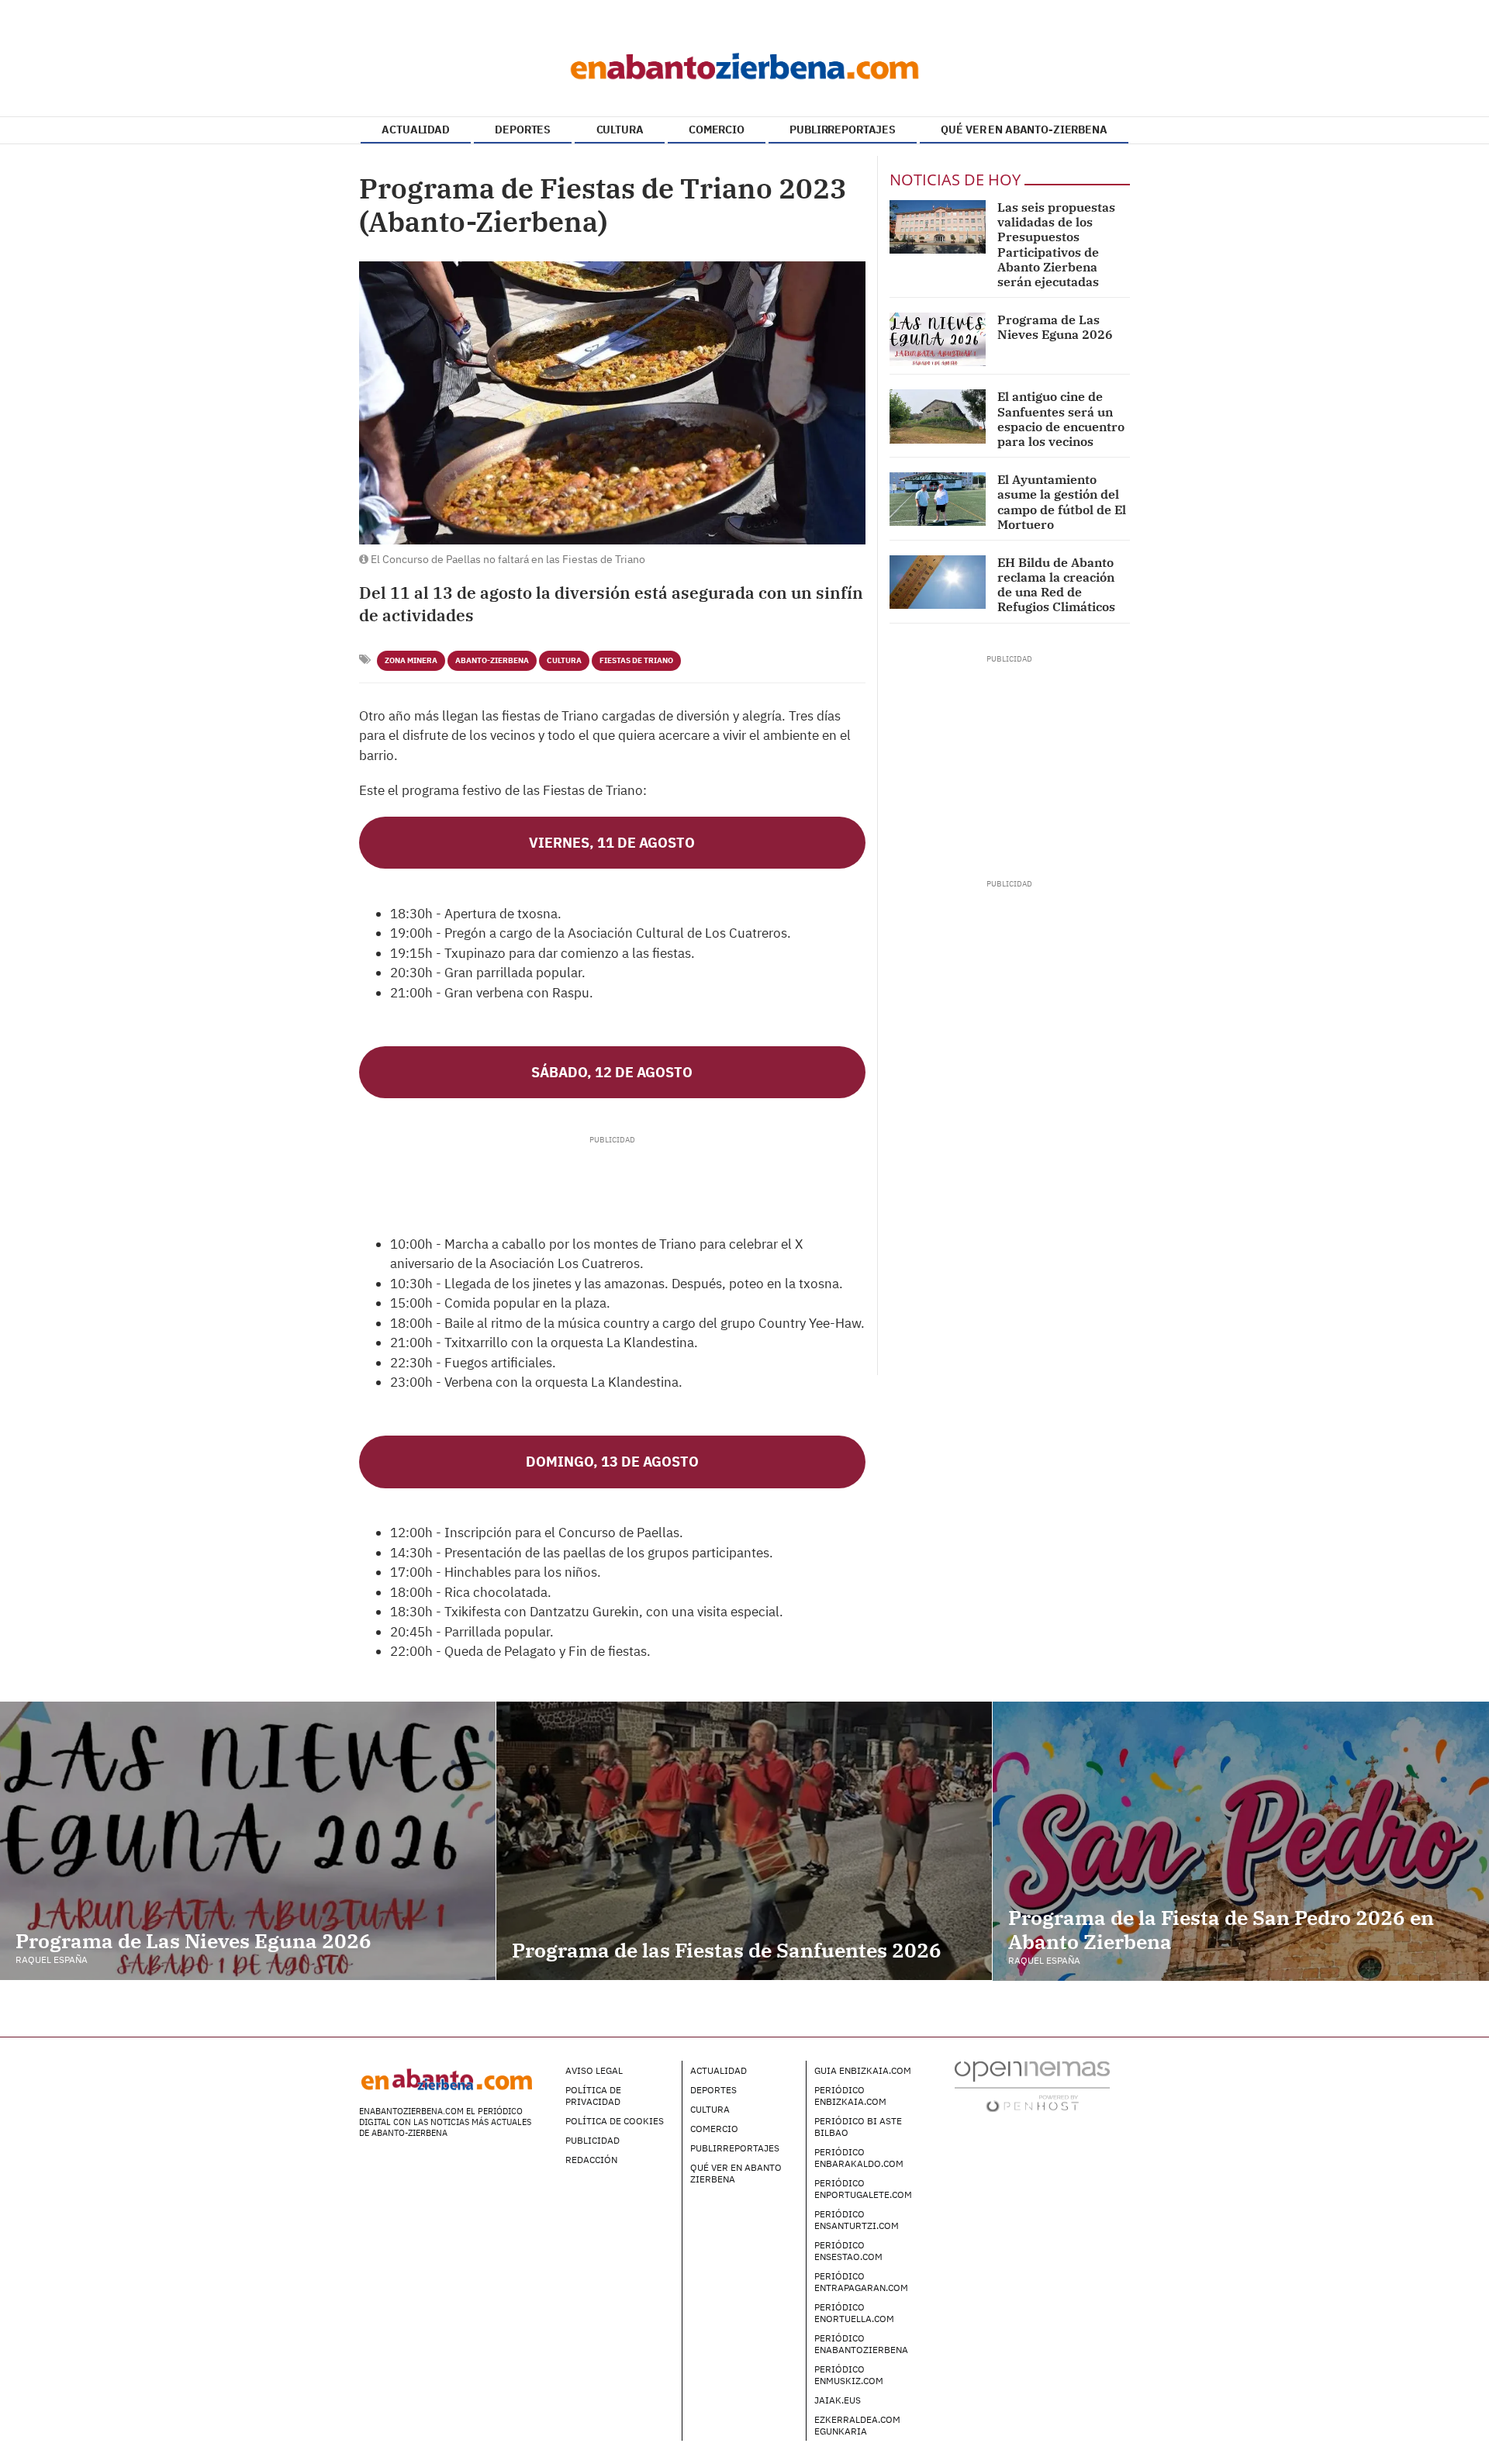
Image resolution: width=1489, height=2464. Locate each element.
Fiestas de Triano (636, 660)
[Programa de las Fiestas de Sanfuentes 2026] (744, 1841)
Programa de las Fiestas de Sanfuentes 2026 (727, 1950)
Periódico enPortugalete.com (863, 2189)
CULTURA (620, 130)
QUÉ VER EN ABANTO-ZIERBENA (1024, 130)
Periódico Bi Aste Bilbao (858, 2127)
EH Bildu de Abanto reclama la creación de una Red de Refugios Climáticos (1056, 585)
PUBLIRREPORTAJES (843, 130)
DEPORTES (523, 130)
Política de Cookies (615, 2121)
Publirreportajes (735, 2148)
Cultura (564, 660)
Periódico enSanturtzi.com (857, 2220)
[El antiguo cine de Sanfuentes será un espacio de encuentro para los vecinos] (938, 416)
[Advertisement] (612, 1180)
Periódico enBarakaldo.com (859, 2158)
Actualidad (719, 2070)
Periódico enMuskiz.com (849, 2375)
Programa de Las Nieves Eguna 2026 (1055, 327)
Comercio (714, 2129)
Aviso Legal (594, 2070)
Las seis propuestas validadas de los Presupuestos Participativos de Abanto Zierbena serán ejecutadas (1056, 244)
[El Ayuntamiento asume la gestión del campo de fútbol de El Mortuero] (938, 499)
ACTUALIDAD (416, 130)
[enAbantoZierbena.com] (744, 62)
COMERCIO (717, 130)
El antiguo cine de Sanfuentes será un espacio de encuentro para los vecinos (1061, 419)
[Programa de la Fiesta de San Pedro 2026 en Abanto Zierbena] (1241, 1841)
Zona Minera (411, 660)
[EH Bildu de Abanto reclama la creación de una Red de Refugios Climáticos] (938, 582)
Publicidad (592, 2140)
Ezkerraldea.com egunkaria (857, 2425)
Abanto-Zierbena (492, 660)
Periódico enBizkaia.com (850, 2096)
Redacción (591, 2160)
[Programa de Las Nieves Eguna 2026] (938, 339)
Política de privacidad (593, 2096)
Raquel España (52, 1959)
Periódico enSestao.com (848, 2251)
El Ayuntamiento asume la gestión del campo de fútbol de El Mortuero (1062, 502)
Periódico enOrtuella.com (854, 2313)
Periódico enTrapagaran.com (861, 2282)
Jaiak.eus (838, 2400)
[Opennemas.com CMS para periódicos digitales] (1032, 2085)
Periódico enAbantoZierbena (861, 2344)
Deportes (713, 2090)
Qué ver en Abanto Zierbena (736, 2173)
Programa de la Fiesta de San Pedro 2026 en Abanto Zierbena (1221, 1929)
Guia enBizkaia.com (863, 2070)
